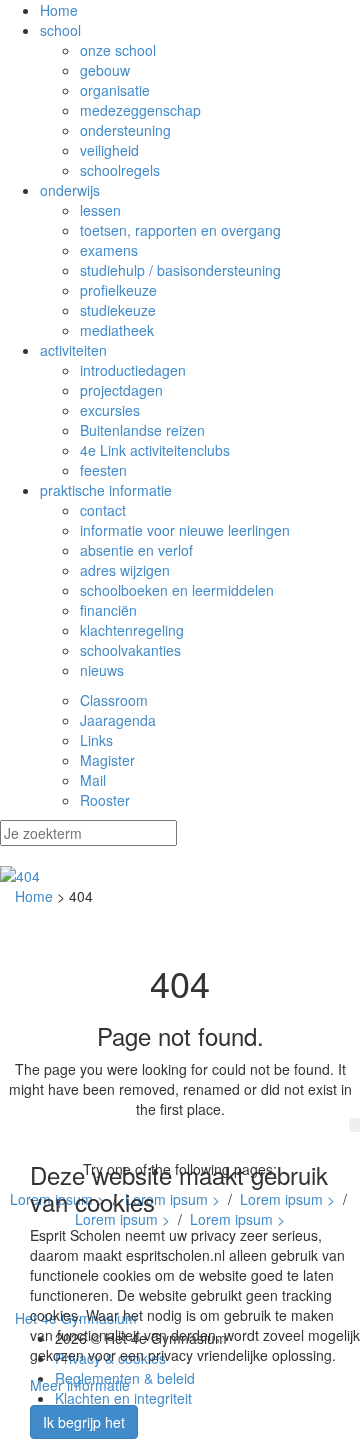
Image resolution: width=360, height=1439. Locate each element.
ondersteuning (125, 130)
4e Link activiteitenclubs (155, 450)
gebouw (105, 70)
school (60, 30)
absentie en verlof (136, 550)
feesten (103, 470)
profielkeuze (118, 290)
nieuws (102, 670)
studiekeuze (118, 310)
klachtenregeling (132, 630)
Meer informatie (80, 1385)
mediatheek (117, 330)
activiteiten (73, 350)
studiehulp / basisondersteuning (180, 270)
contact (103, 510)
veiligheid (109, 150)
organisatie (115, 90)
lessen (100, 210)
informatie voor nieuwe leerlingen (185, 530)
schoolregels (120, 170)
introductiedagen (133, 370)
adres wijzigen (125, 570)
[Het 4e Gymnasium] (180, 876)
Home (59, 10)
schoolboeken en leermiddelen (177, 590)
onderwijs (70, 190)
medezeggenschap (140, 110)
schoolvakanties (130, 650)
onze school (118, 50)
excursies (110, 410)
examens (109, 250)
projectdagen (121, 390)
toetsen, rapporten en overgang (180, 230)
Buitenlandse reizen (142, 430)
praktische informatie (106, 490)
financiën (108, 610)
